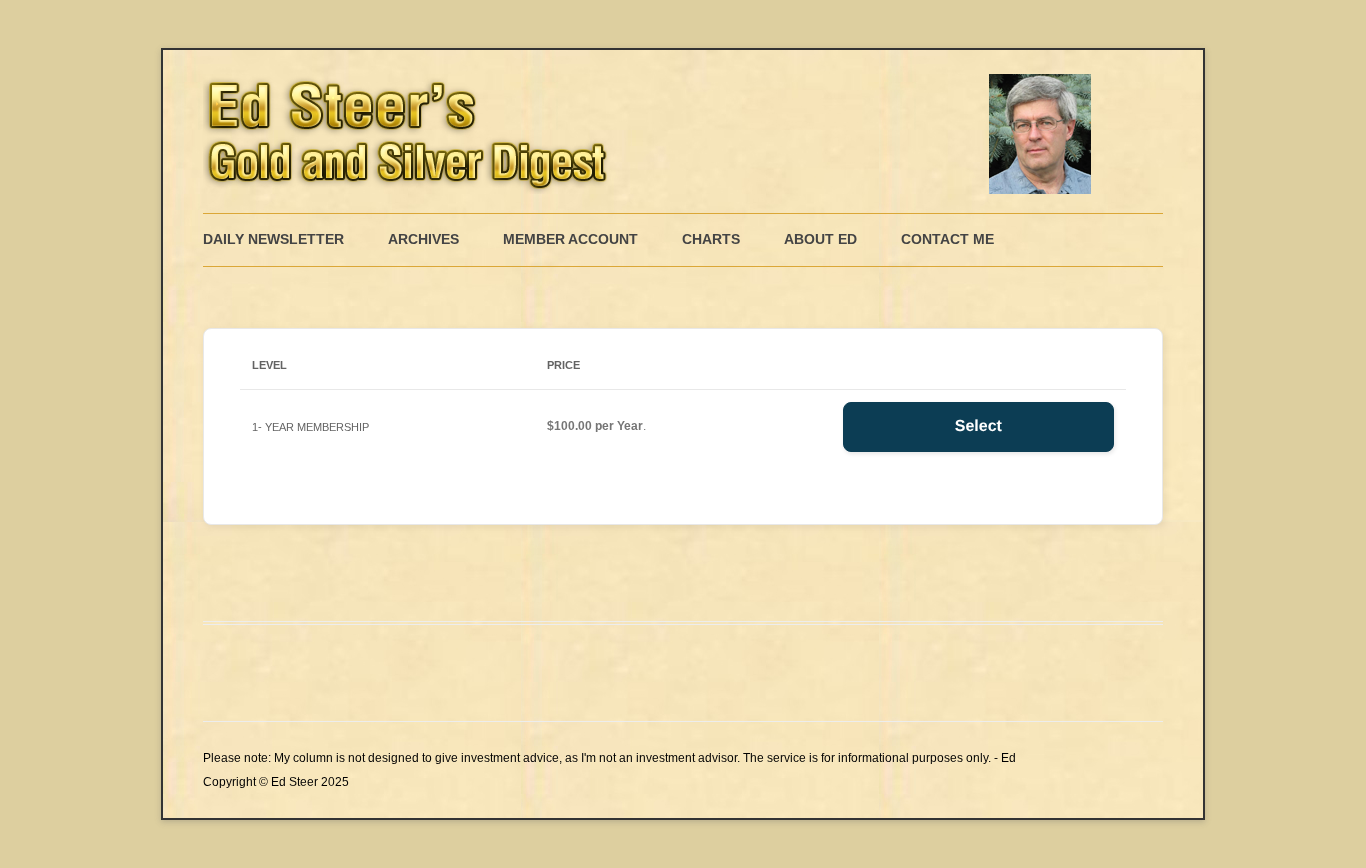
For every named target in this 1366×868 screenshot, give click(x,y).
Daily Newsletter (273, 239)
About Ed (820, 239)
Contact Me (947, 239)
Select (978, 426)
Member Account (570, 239)
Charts (711, 239)
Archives (423, 239)
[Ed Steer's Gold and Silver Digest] (653, 131)
